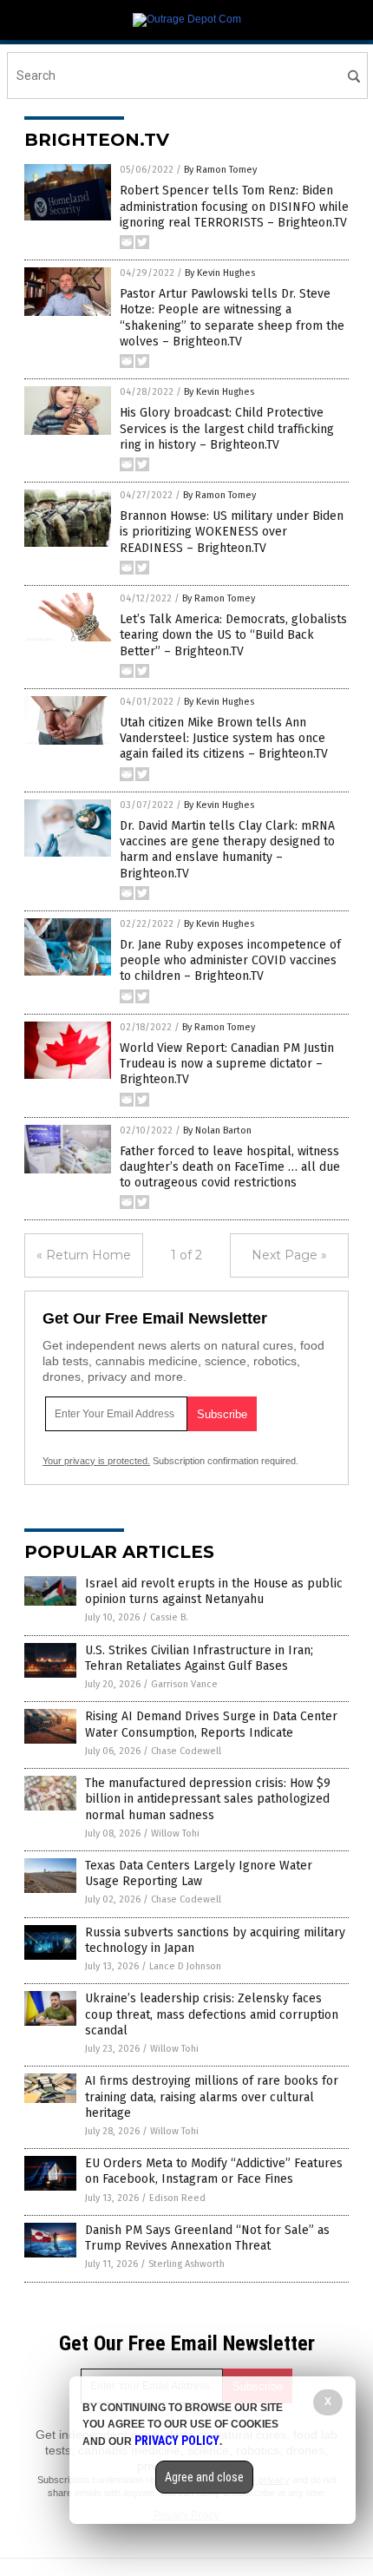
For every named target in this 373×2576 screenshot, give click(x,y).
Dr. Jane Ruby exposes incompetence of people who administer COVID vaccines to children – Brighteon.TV (230, 960)
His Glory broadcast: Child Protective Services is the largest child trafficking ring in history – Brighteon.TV (227, 428)
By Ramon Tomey (220, 170)
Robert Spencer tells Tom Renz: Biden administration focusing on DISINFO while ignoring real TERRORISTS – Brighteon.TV (234, 206)
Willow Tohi (175, 1833)
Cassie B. (169, 1617)
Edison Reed (177, 2198)
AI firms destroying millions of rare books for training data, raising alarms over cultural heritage (212, 2096)
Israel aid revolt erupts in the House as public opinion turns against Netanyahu (214, 1591)
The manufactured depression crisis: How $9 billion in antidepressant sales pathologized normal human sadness (208, 1799)
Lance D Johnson (185, 1966)
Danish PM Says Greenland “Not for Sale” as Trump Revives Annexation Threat (207, 2238)
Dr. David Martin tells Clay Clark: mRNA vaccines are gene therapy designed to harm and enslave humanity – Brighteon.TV (227, 850)
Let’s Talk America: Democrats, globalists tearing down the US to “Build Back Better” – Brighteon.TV (233, 635)
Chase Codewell (186, 1751)
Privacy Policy (177, 2441)
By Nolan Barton (217, 1130)
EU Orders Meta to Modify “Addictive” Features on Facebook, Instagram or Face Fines (214, 2171)
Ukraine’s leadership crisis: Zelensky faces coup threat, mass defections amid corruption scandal (212, 2014)
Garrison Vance (184, 1684)
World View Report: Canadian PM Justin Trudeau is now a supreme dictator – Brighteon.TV (227, 1064)
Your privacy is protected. (96, 1461)
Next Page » (289, 1255)
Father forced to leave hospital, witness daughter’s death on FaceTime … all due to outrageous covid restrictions (230, 1167)
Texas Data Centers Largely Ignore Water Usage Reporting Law (199, 1873)
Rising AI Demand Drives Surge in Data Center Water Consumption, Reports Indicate (211, 1724)
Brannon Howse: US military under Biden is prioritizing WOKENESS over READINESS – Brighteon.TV (232, 532)
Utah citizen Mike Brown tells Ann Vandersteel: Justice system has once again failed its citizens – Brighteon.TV (224, 738)
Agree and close (204, 2477)
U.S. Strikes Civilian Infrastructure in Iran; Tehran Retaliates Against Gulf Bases (199, 1658)
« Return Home (84, 1255)
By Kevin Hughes (220, 273)
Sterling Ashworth (186, 2264)
